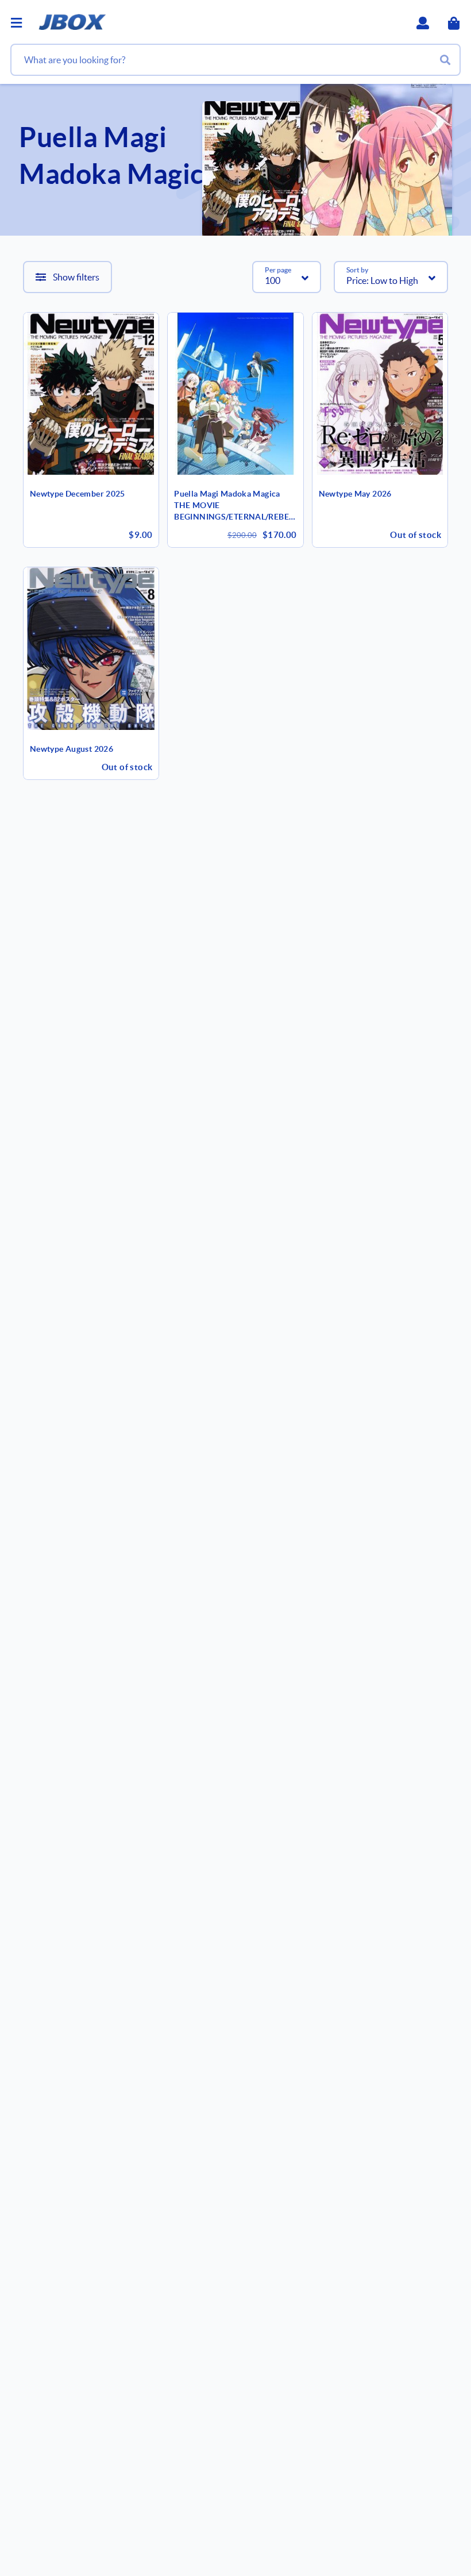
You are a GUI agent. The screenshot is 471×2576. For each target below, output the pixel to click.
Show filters (76, 277)
